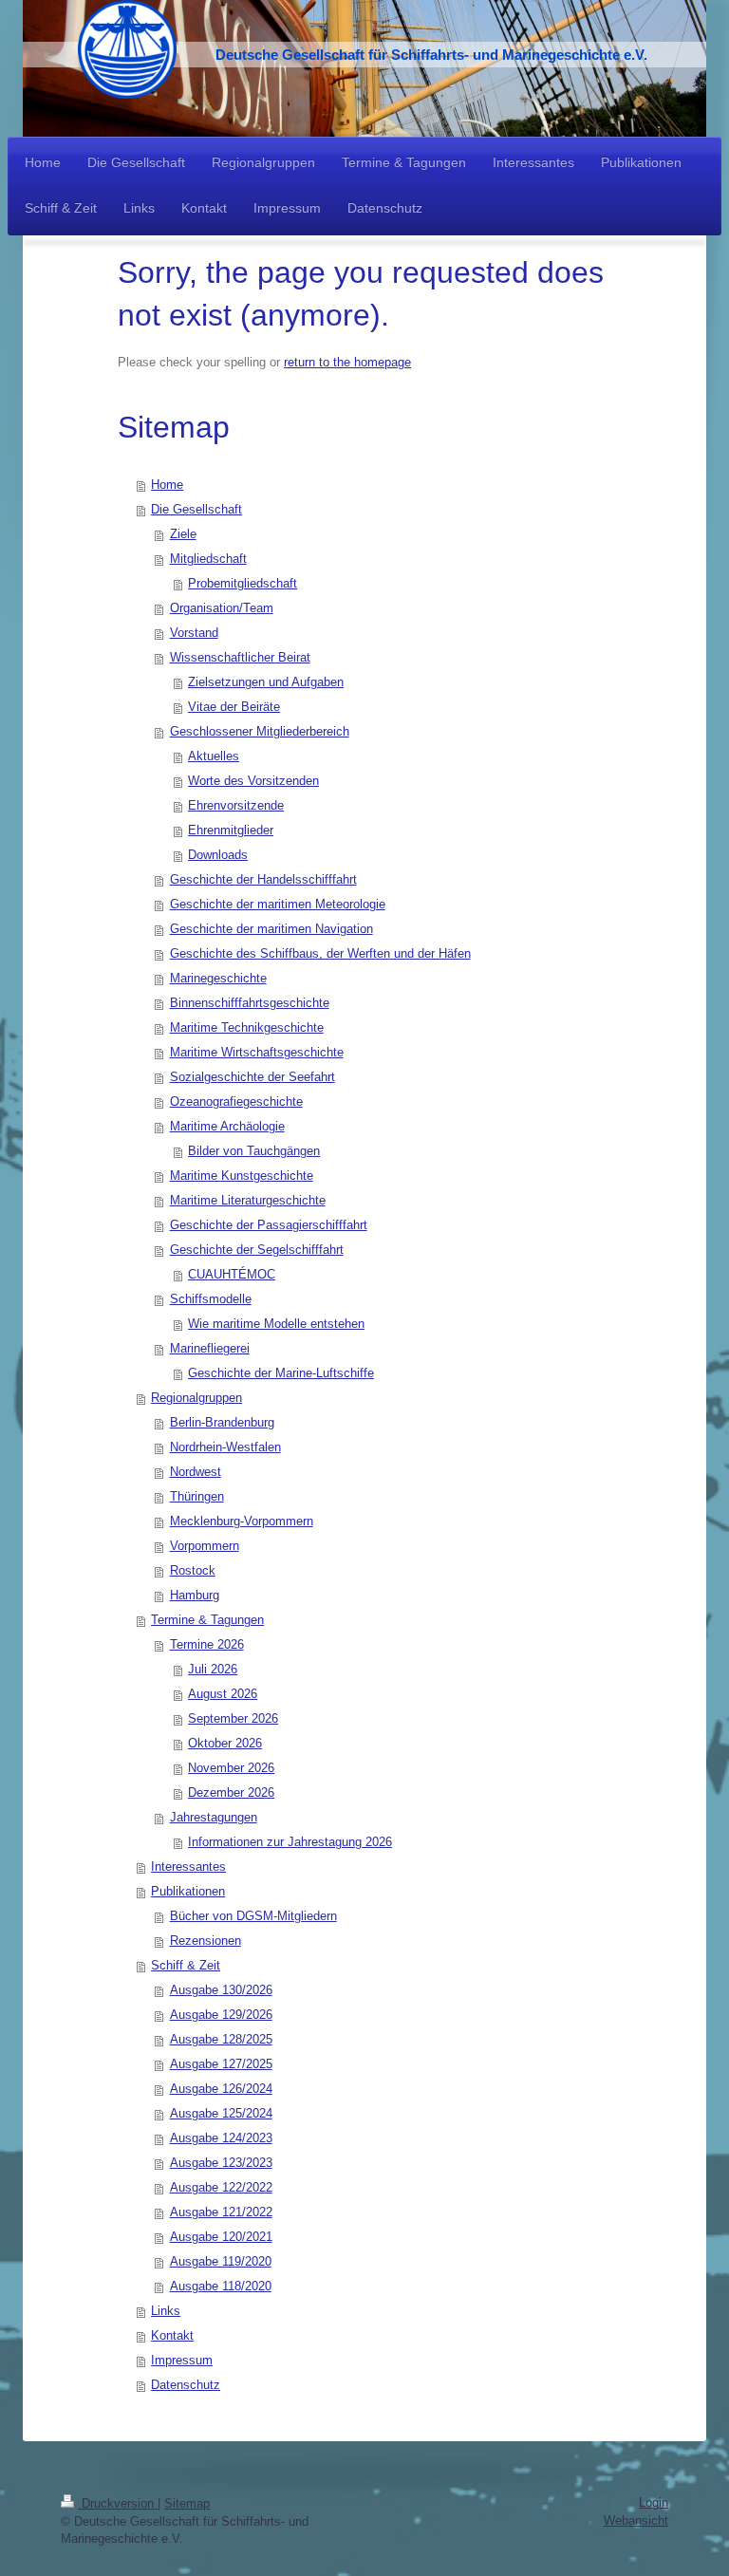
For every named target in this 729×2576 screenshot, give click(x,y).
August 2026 (223, 1694)
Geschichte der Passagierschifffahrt (269, 1225)
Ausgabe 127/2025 (221, 2064)
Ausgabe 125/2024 (221, 2113)
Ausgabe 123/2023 (221, 2163)
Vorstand (194, 633)
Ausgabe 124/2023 (221, 2138)
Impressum (182, 2360)
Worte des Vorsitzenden (253, 781)
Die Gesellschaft (196, 509)
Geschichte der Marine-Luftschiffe (281, 1373)
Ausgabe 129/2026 (221, 2015)
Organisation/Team (222, 608)
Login (654, 2502)
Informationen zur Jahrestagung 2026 (290, 1842)
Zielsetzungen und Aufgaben (266, 682)
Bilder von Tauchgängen (254, 1151)
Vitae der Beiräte (234, 707)
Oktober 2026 (225, 1743)
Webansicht (636, 2520)
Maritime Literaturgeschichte (248, 1200)
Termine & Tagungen (207, 1620)
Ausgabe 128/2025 (221, 2039)
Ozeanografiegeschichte (236, 1101)
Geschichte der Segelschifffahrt (257, 1250)
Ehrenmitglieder (231, 830)
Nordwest (196, 1472)
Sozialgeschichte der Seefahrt (252, 1077)
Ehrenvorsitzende (236, 805)
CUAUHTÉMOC (232, 1274)
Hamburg (195, 1595)
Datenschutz (186, 2385)
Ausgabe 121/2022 (221, 2212)
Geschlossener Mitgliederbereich (260, 731)
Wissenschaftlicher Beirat (240, 657)
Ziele (183, 534)
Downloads (218, 855)
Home (167, 485)
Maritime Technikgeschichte (247, 1027)
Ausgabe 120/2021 (221, 2237)
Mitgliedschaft (208, 559)
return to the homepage (347, 362)
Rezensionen (206, 1941)
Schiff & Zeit (186, 1965)
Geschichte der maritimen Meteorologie (278, 904)
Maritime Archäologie (227, 1126)
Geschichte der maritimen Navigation (271, 929)
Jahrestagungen (214, 1817)
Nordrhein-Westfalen (225, 1447)
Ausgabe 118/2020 (221, 2286)
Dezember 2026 (231, 1792)
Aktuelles (214, 756)
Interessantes (188, 1867)
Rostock (193, 1570)
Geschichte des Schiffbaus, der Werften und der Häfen (320, 953)
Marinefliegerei (210, 1348)
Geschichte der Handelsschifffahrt (263, 879)
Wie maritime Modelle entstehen (276, 1324)
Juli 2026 (213, 1669)
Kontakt (172, 2335)
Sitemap (187, 2503)
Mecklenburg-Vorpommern (242, 1521)
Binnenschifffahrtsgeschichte (250, 1003)
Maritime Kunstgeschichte (242, 1176)
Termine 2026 (207, 1644)
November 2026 (231, 1768)
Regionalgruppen (196, 1398)
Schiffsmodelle (211, 1299)
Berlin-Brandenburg (222, 1422)
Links (166, 2311)
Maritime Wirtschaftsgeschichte (257, 1052)
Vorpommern (205, 1546)
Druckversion (118, 2503)
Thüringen (197, 1496)
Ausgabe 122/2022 (221, 2187)
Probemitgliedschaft (243, 583)
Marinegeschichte (218, 978)
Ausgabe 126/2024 (221, 2089)
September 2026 (233, 1718)
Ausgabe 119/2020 (221, 2261)
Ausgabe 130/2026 (221, 1990)
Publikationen (188, 1891)
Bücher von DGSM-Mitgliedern (253, 1916)
